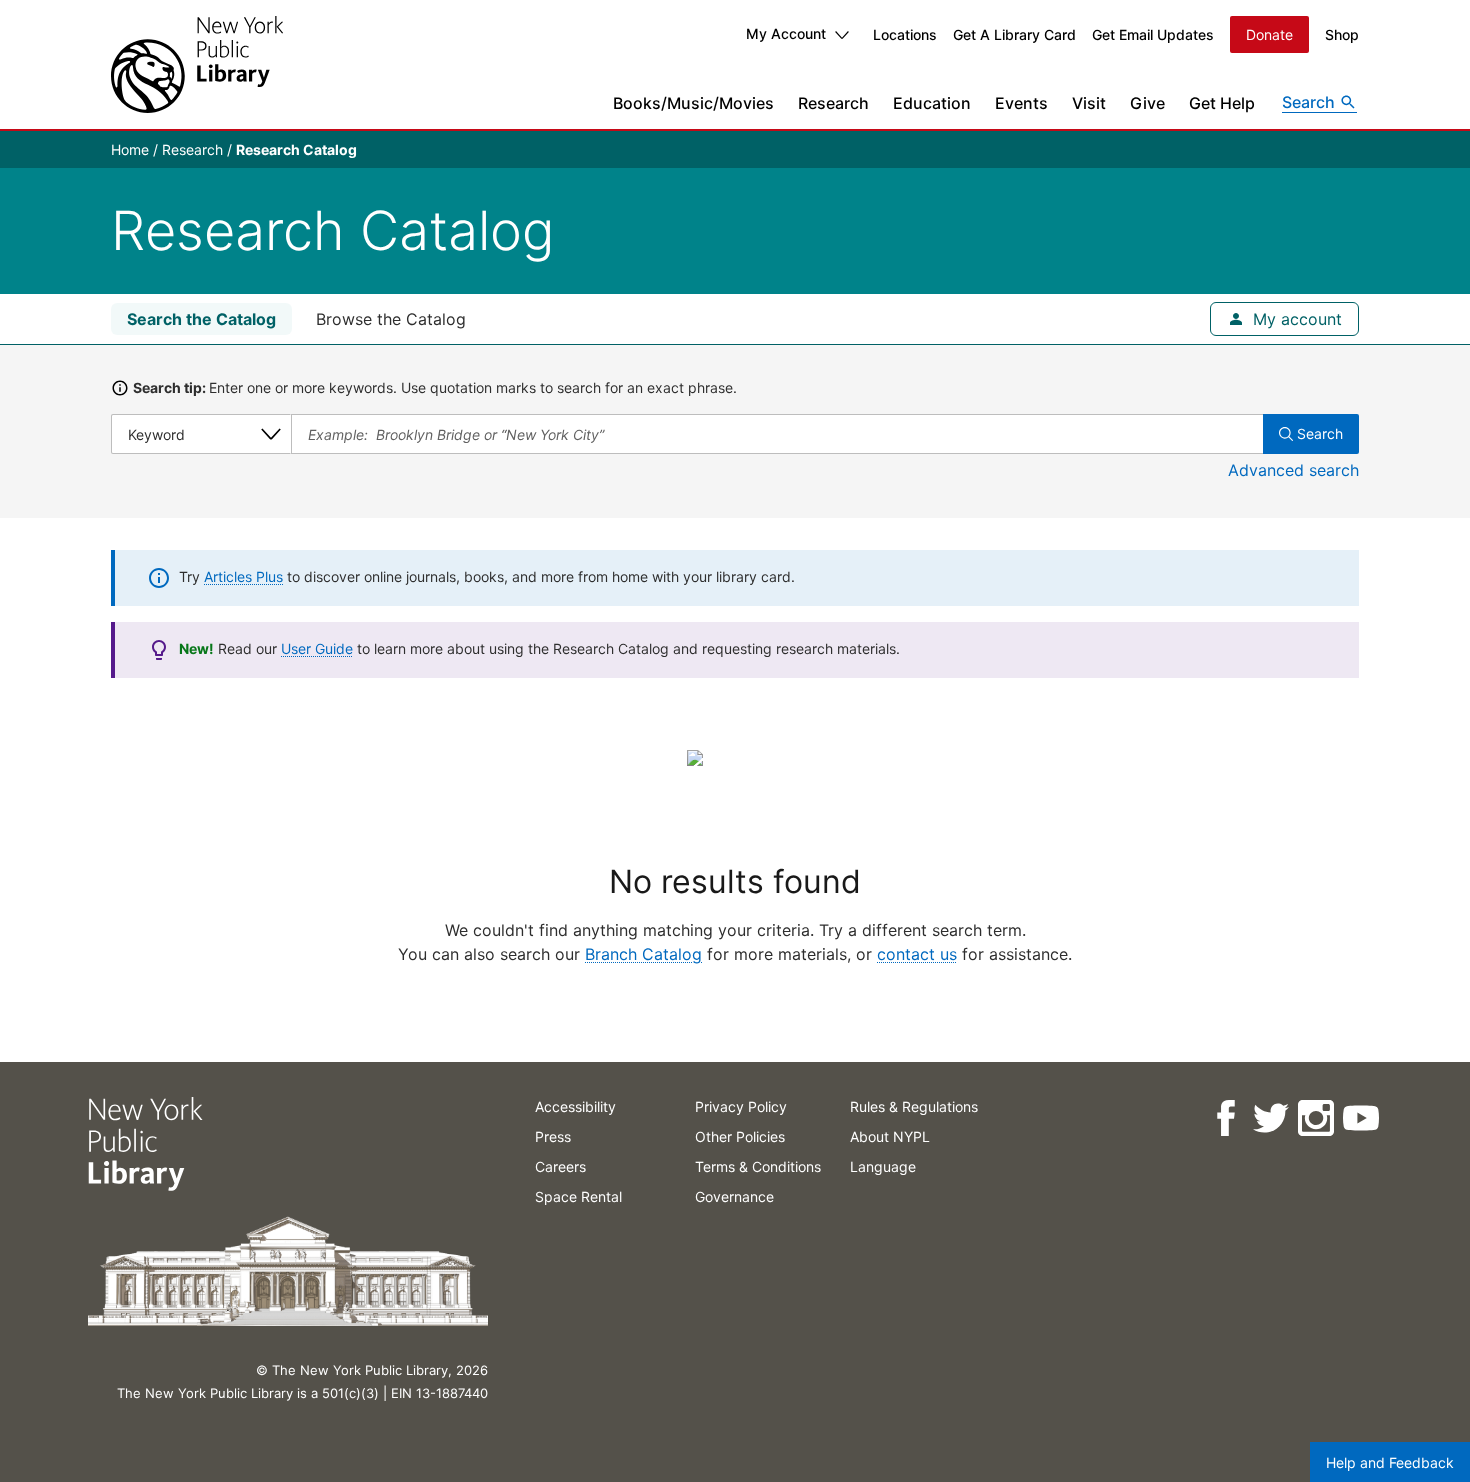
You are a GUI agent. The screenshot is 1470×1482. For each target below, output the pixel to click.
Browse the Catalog (391, 319)
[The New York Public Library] (197, 64)
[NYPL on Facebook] (1224, 1118)
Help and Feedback (1390, 1462)
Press (553, 1136)
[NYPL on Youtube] (1359, 1118)
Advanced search (1293, 470)
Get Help (1222, 103)
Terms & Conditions (758, 1166)
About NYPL (890, 1136)
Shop (1342, 34)
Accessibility (575, 1106)
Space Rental (578, 1196)
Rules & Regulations (914, 1106)
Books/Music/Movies (693, 103)
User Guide (317, 648)
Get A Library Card (1014, 34)
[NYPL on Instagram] (1314, 1118)
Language (883, 1166)
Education (932, 103)
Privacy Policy (741, 1106)
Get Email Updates (1153, 34)
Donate (1269, 34)
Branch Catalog (643, 954)
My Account (786, 33)
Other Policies (740, 1136)
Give (1147, 103)
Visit (1089, 103)
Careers (560, 1166)
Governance (734, 1196)
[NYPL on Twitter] (1269, 1118)
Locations (905, 34)
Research (833, 103)
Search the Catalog (201, 319)
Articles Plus (243, 576)
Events (1021, 103)
